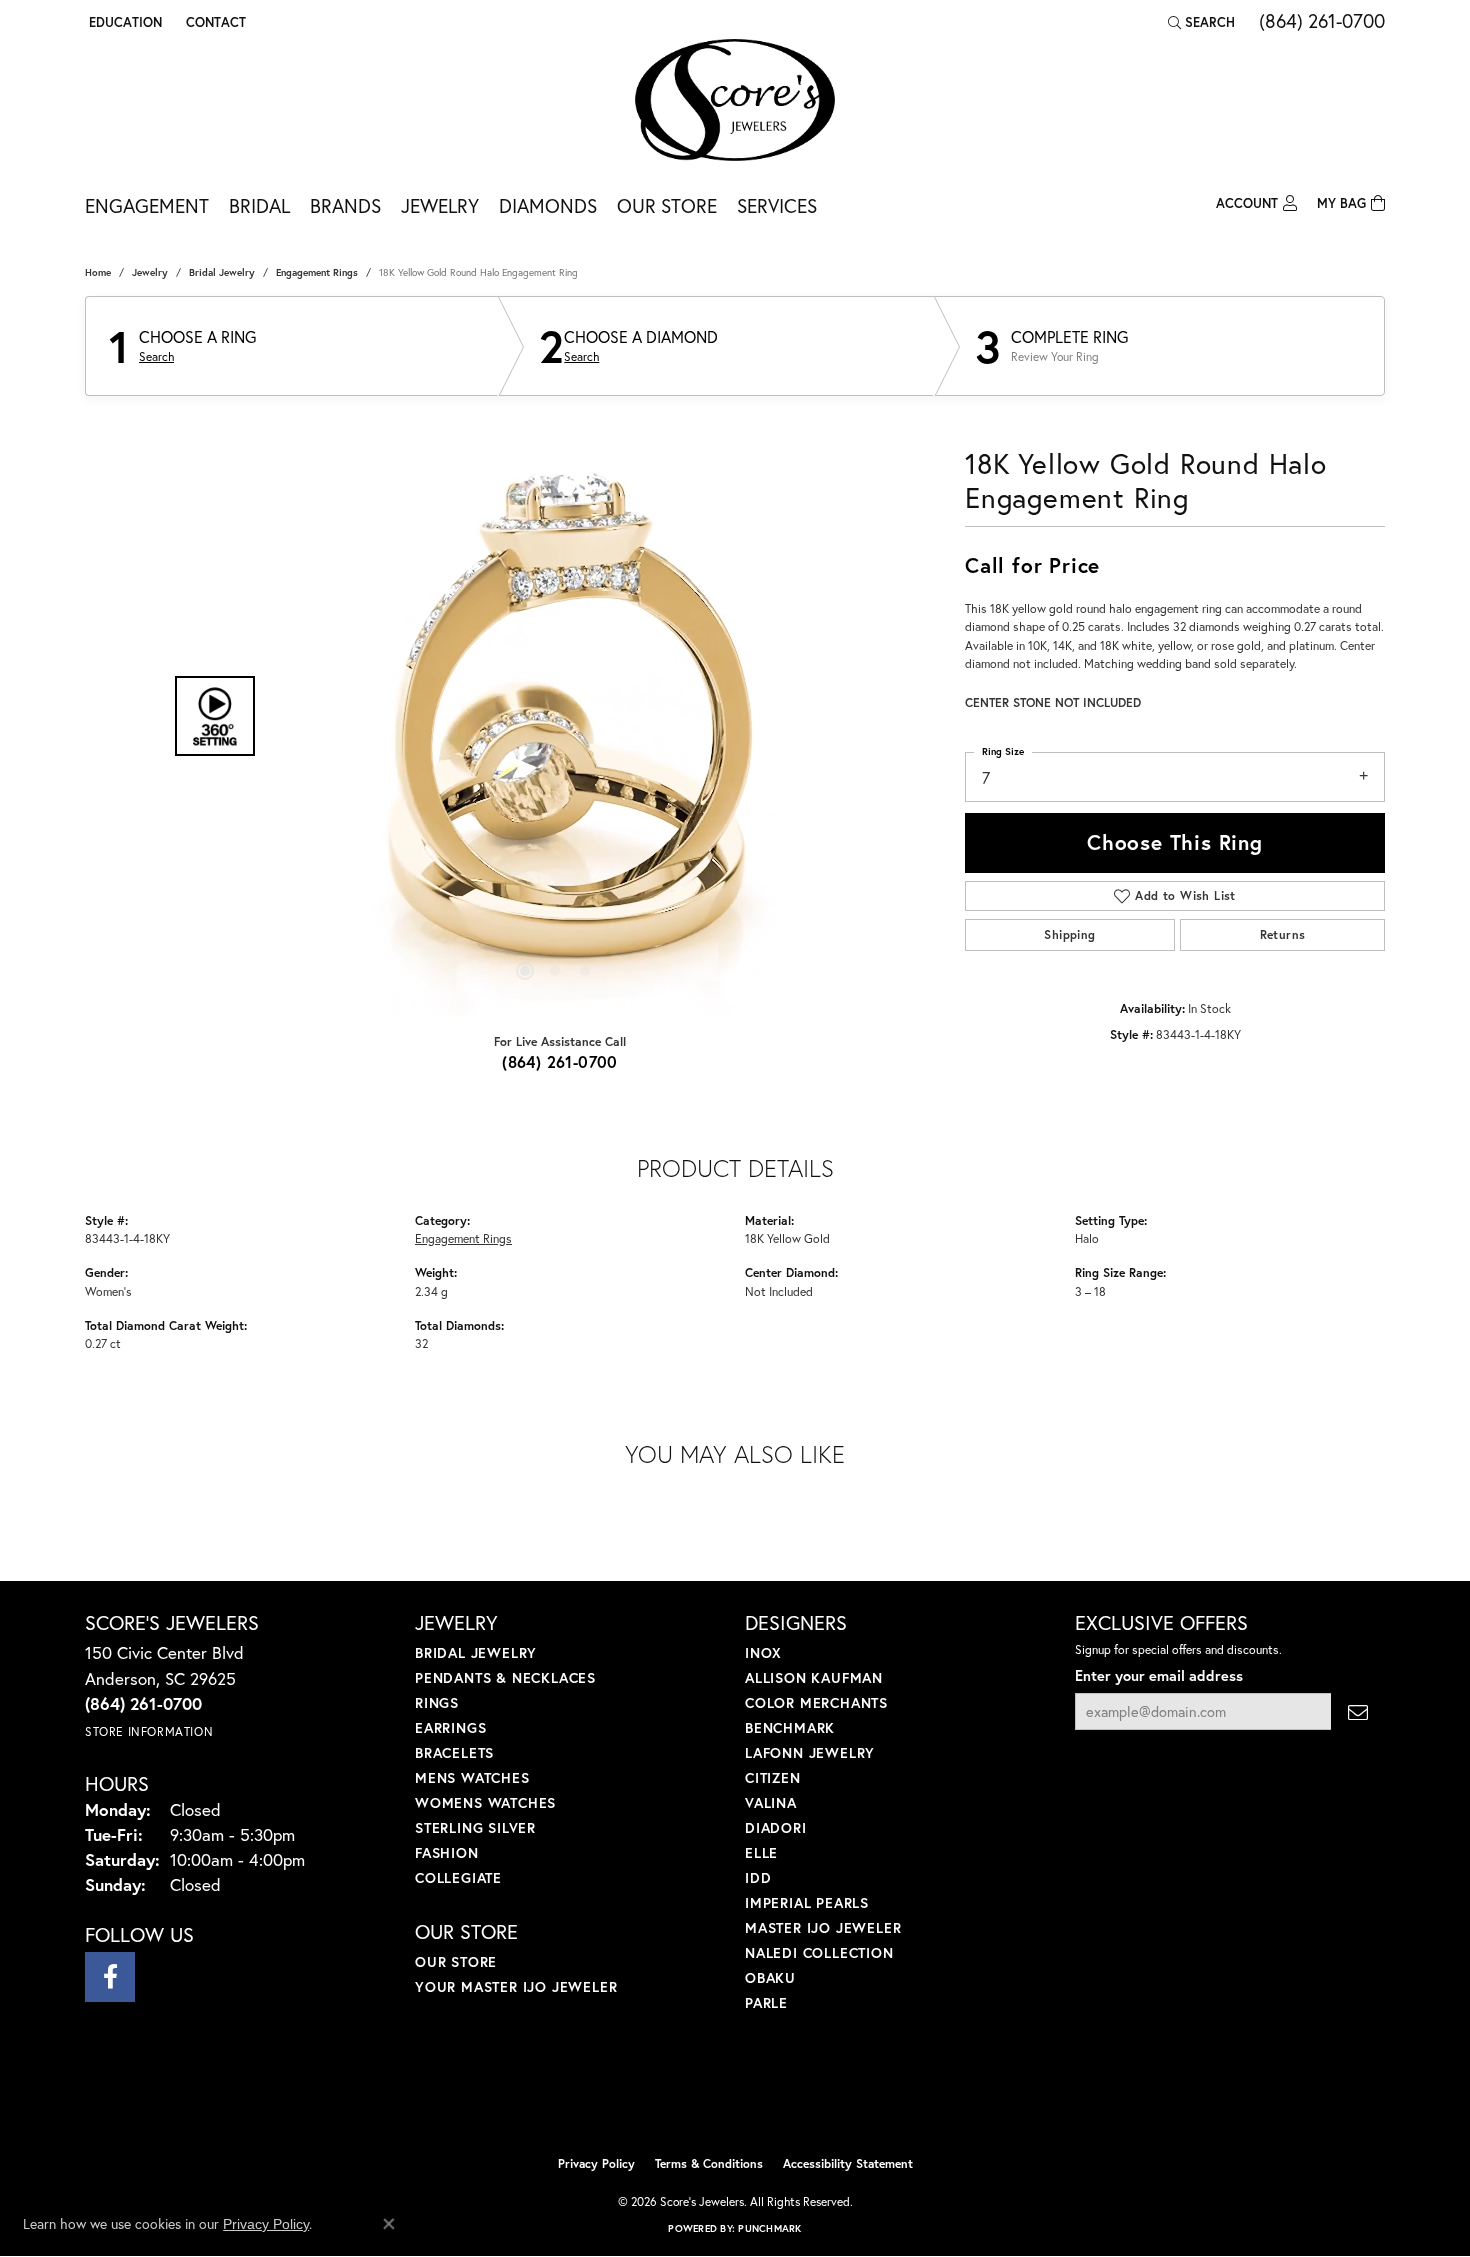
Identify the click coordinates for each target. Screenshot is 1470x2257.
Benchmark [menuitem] (790, 1727)
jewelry (150, 272)
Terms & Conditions (709, 2163)
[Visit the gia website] (782, 2095)
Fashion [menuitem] (447, 1852)
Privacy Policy (596, 2163)
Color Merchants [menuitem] (816, 1702)
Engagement (147, 205)
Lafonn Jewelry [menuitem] (810, 1752)
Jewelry (440, 205)
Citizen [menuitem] (773, 1777)
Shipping (1069, 934)
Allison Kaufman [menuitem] (814, 1677)
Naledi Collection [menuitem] (819, 1952)
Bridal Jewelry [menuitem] (476, 1652)
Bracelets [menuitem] (454, 1752)
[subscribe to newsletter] (1358, 1711)
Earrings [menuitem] (450, 1727)
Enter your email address (1159, 1675)
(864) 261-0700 (560, 1061)
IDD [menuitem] (758, 1877)
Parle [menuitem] (766, 2002)
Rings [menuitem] (437, 1702)
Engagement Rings (317, 272)
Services (777, 205)
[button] (123, 22)
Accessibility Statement (848, 2163)
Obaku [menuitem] (770, 1977)
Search (156, 357)
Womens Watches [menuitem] (485, 1802)
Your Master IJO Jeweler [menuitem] (516, 1986)
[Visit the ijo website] (685, 2095)
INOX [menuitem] (763, 1652)
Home (98, 272)
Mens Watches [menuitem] (472, 1777)
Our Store (667, 205)
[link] (214, 22)
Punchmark (769, 2228)
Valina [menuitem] (771, 1802)
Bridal (259, 205)
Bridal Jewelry (222, 272)
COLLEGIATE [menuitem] (458, 1877)
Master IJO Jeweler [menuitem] (823, 1927)
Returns (1283, 934)
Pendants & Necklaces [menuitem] (505, 1677)
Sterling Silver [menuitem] (475, 1827)
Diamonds (548, 205)
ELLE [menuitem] (761, 1852)
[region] (555, 716)
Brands (345, 205)
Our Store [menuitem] (456, 1961)
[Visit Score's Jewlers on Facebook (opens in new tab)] (110, 1977)
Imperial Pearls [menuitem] (807, 1902)
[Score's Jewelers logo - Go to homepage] (735, 100)
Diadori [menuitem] (776, 1827)
